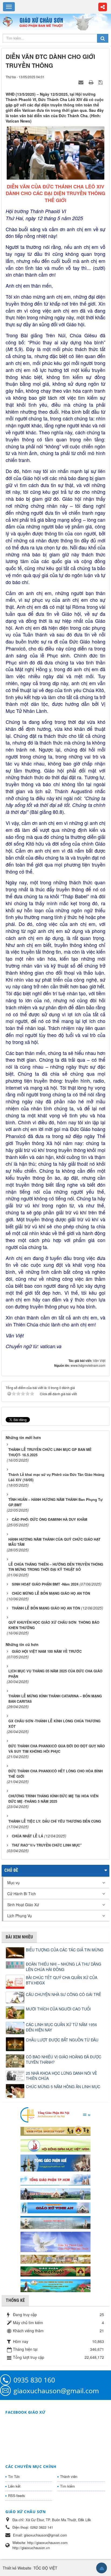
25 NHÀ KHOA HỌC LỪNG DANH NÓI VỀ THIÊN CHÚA (61, 2076)
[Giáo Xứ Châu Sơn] (9, 22)
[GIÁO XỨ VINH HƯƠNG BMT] (55, 2193)
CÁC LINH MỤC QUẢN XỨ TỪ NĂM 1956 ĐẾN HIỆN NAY (61, 2027)
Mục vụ (13, 1883)
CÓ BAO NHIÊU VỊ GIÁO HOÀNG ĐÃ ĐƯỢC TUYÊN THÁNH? (64, 2059)
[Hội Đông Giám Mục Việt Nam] (55, 2145)
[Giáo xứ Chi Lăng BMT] (55, 2259)
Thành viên (69, 2476)
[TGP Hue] (55, 2162)
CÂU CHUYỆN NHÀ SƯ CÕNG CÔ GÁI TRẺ (63, 1994)
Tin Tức (14, 2476)
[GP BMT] (55, 2271)
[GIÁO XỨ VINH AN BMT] (55, 2207)
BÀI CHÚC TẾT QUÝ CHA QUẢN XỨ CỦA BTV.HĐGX (62, 1980)
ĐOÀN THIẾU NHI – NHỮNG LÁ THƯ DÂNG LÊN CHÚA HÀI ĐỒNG (64, 1967)
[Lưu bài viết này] (101, 82)
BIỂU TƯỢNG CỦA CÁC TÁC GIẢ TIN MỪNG (65, 1950)
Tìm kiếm (67, 2486)
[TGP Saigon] (55, 2179)
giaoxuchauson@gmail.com (56, 2391)
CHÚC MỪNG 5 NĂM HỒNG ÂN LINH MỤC (63, 2087)
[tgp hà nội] (55, 2115)
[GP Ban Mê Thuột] (55, 2130)
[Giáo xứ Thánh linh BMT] (55, 2241)
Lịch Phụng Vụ (20, 1916)
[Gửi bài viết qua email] (82, 82)
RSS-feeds (17, 2495)
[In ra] (92, 82)
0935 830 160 (34, 2380)
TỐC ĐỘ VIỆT (45, 2568)
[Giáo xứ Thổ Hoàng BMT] (55, 2222)
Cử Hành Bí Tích (22, 1894)
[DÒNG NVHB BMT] (55, 2285)
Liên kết (14, 2486)
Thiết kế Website (17, 2568)
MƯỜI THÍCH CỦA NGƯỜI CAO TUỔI (58, 2009)
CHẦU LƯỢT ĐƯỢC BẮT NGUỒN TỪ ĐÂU (62, 2040)
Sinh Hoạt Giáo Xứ (23, 1905)
